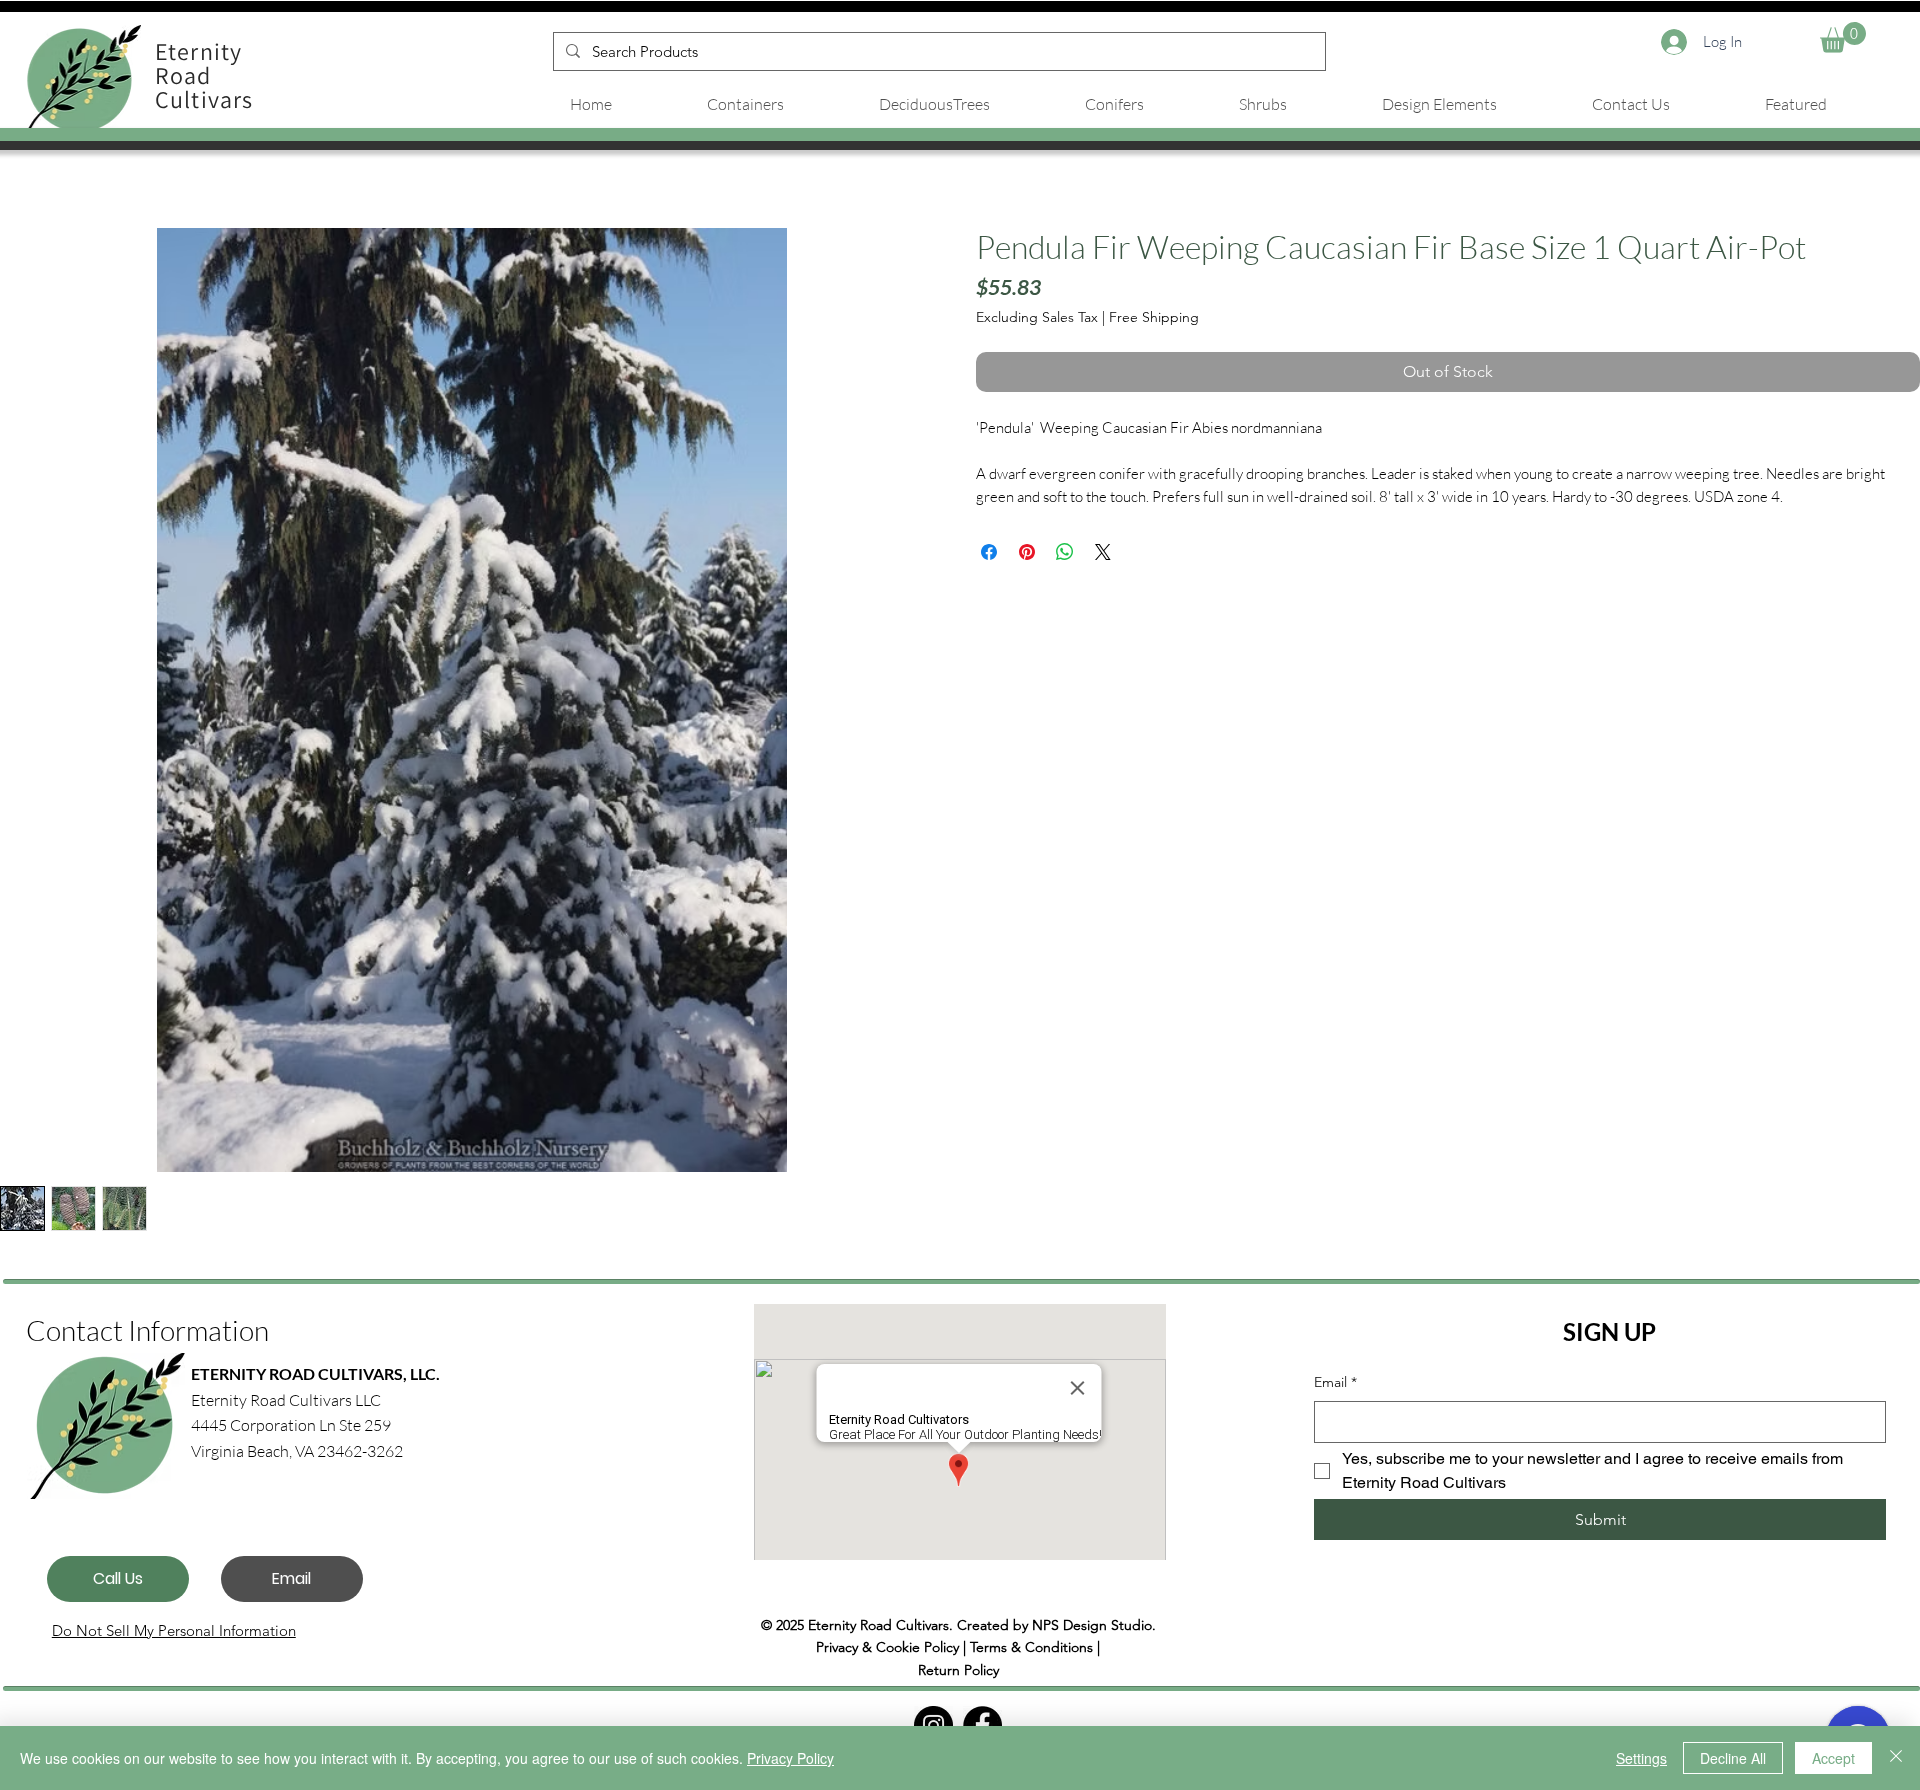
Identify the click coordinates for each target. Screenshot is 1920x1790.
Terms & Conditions (1031, 1647)
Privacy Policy (790, 1758)
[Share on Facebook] (989, 552)
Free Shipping (1154, 317)
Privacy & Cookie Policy (887, 1647)
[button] (1843, 37)
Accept (1833, 1758)
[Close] (1896, 1758)
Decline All (1733, 1758)
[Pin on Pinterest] (1027, 552)
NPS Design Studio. (1094, 1625)
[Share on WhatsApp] (1065, 552)
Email (1335, 1382)
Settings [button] (1641, 1758)
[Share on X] (1103, 552)
